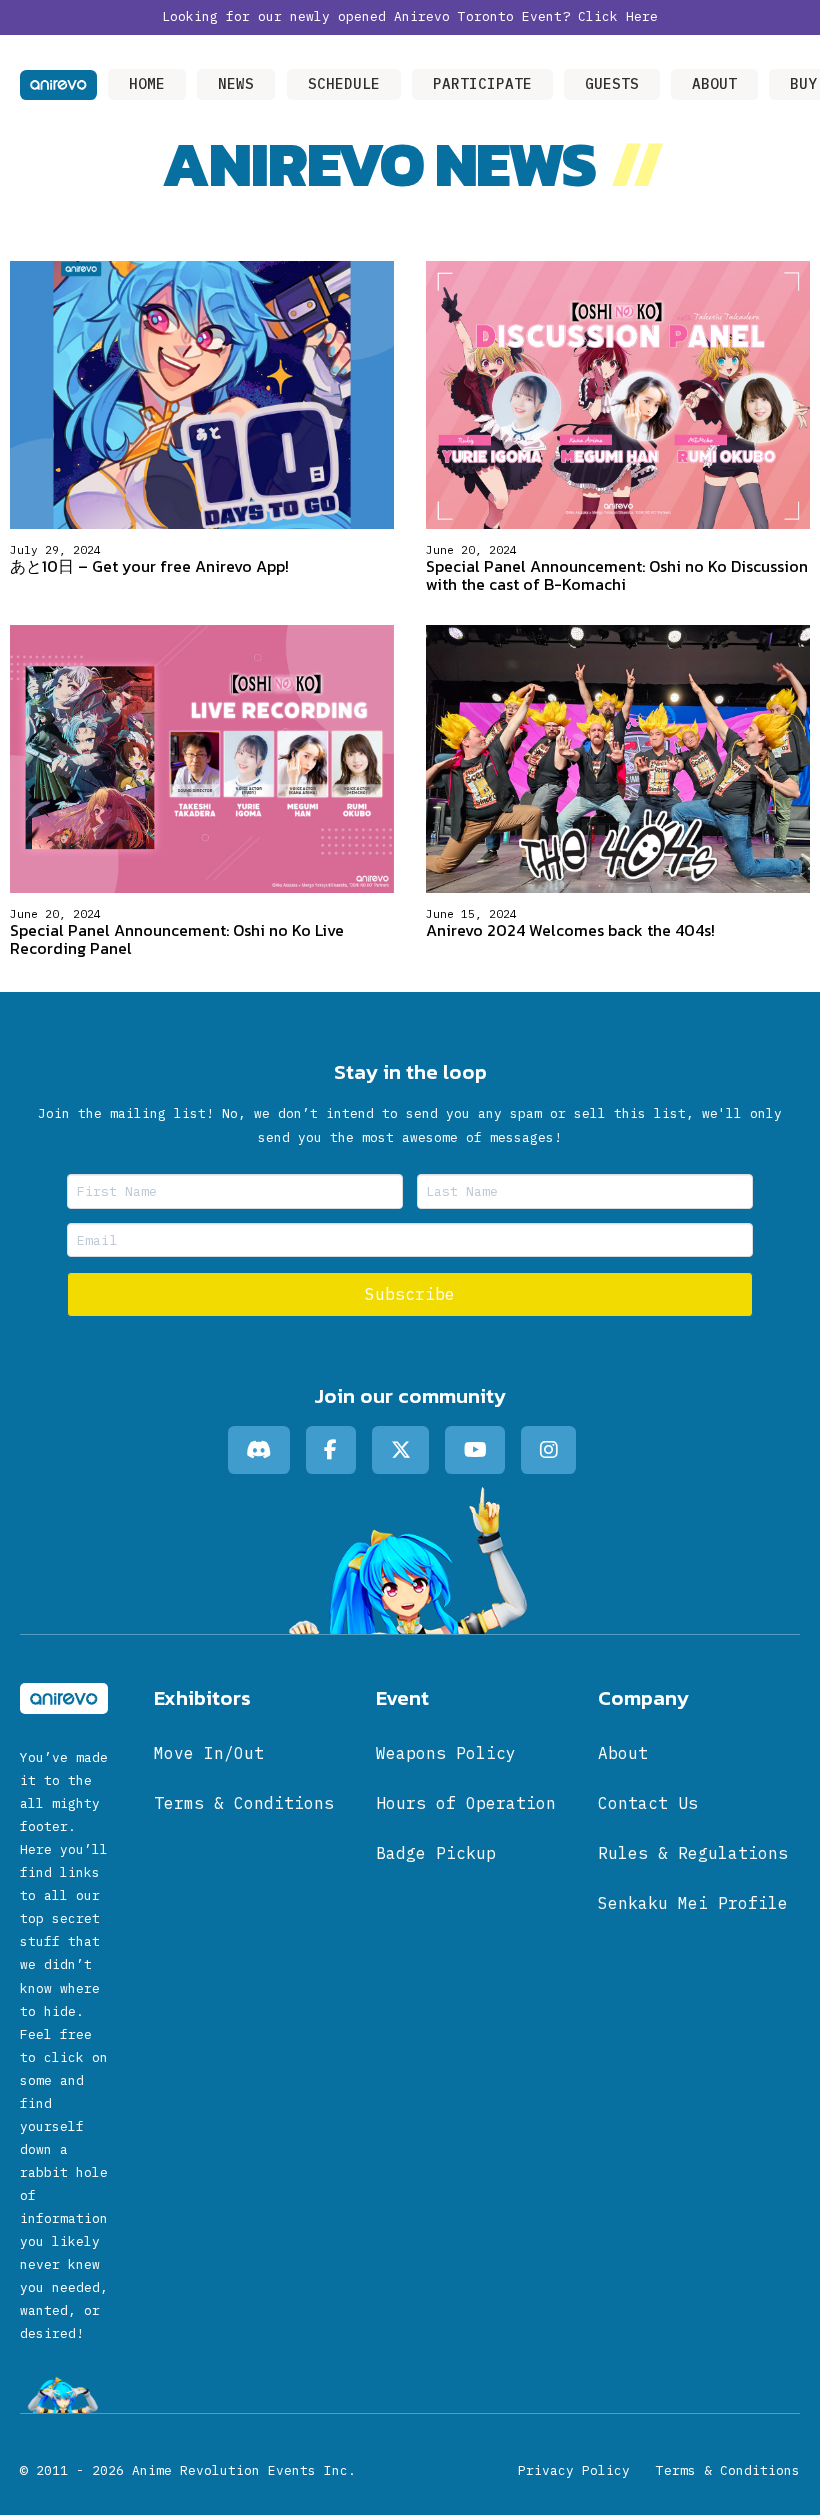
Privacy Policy (574, 2470)
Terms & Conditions (728, 2470)
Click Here (618, 16)
